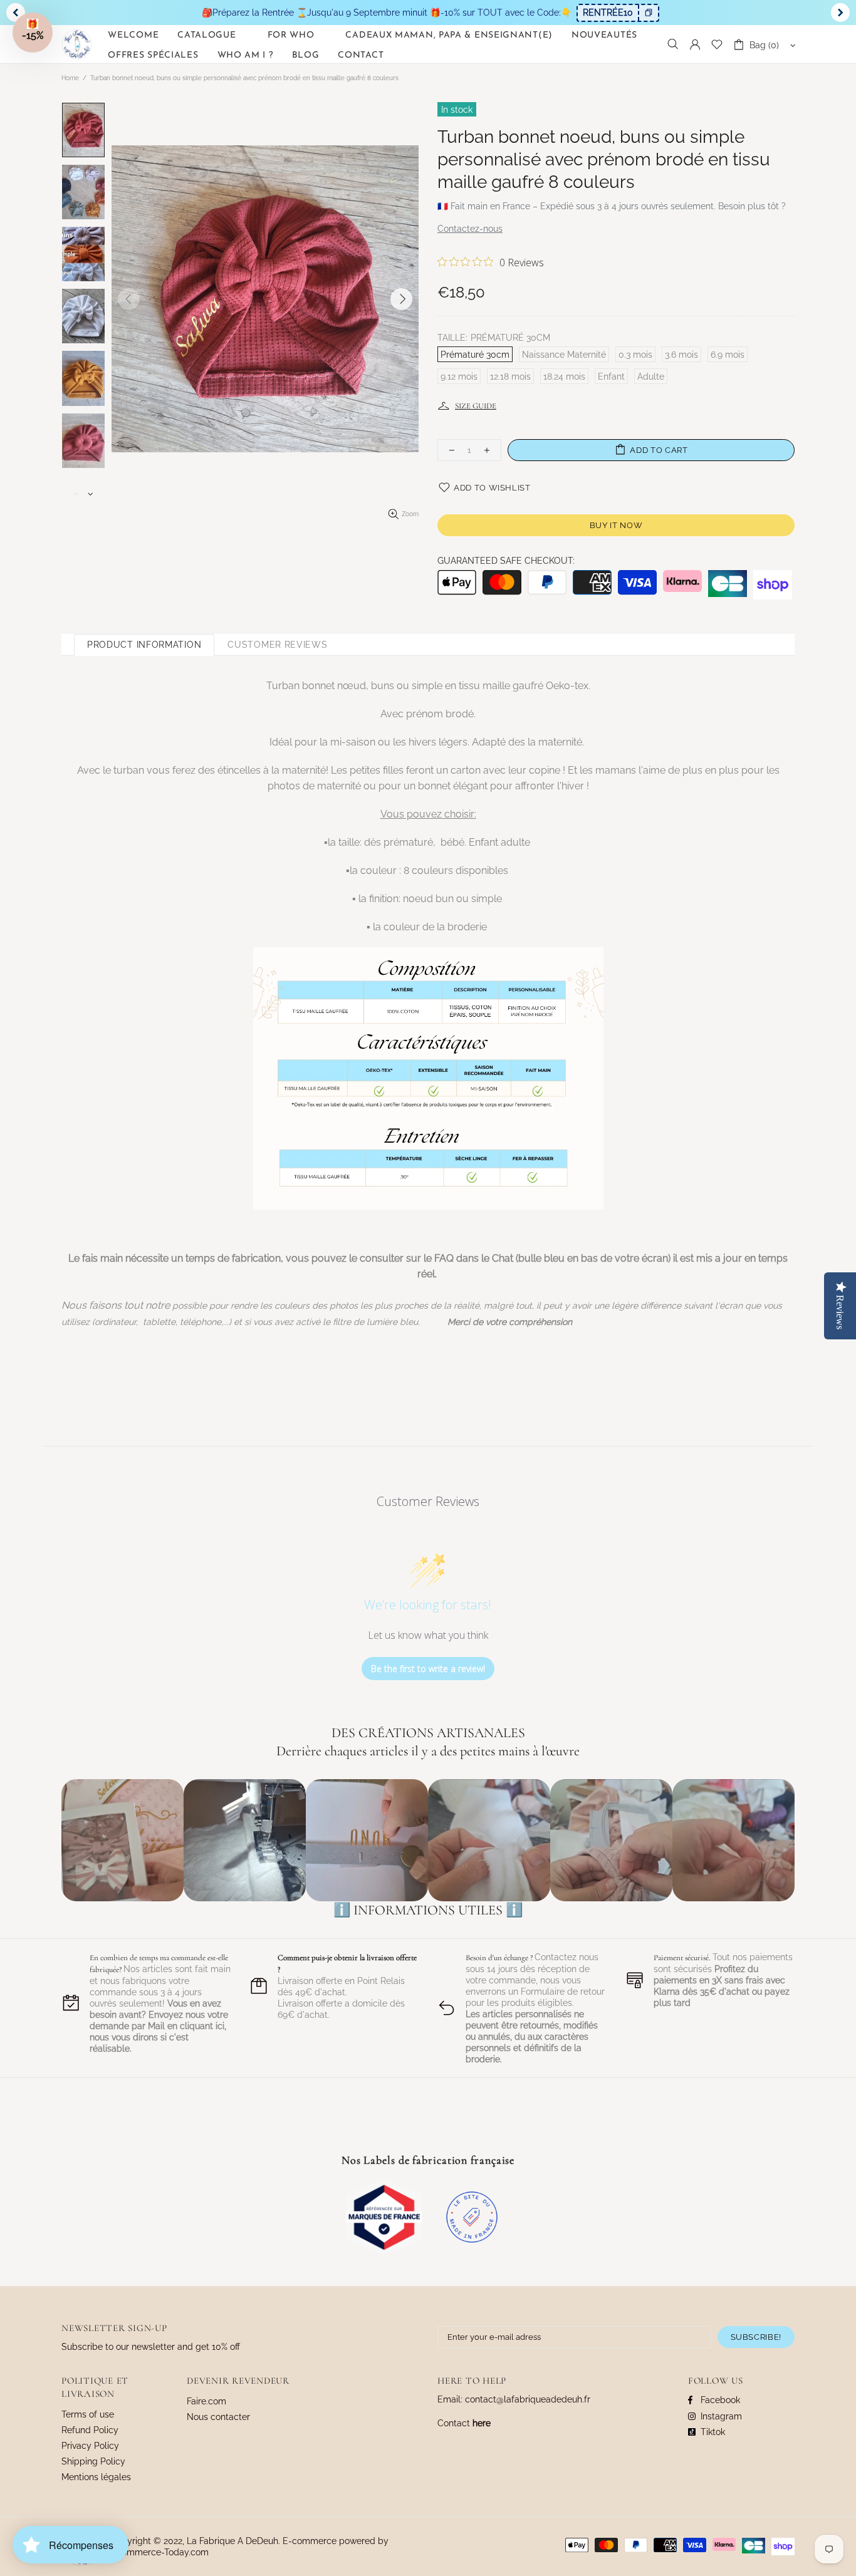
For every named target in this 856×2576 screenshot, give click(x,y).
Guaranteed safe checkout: (506, 561)
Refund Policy (90, 2430)
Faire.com (206, 2401)
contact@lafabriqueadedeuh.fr (528, 2399)
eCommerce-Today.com (159, 2552)
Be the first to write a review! (428, 1669)
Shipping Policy (93, 2461)
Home (70, 78)
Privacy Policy (90, 2446)
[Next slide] (840, 13)
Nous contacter (218, 2417)
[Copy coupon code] (648, 13)
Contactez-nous (470, 229)
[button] (33, 33)
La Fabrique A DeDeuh (77, 44)
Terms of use (88, 2414)
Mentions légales (96, 2477)
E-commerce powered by (337, 2541)
